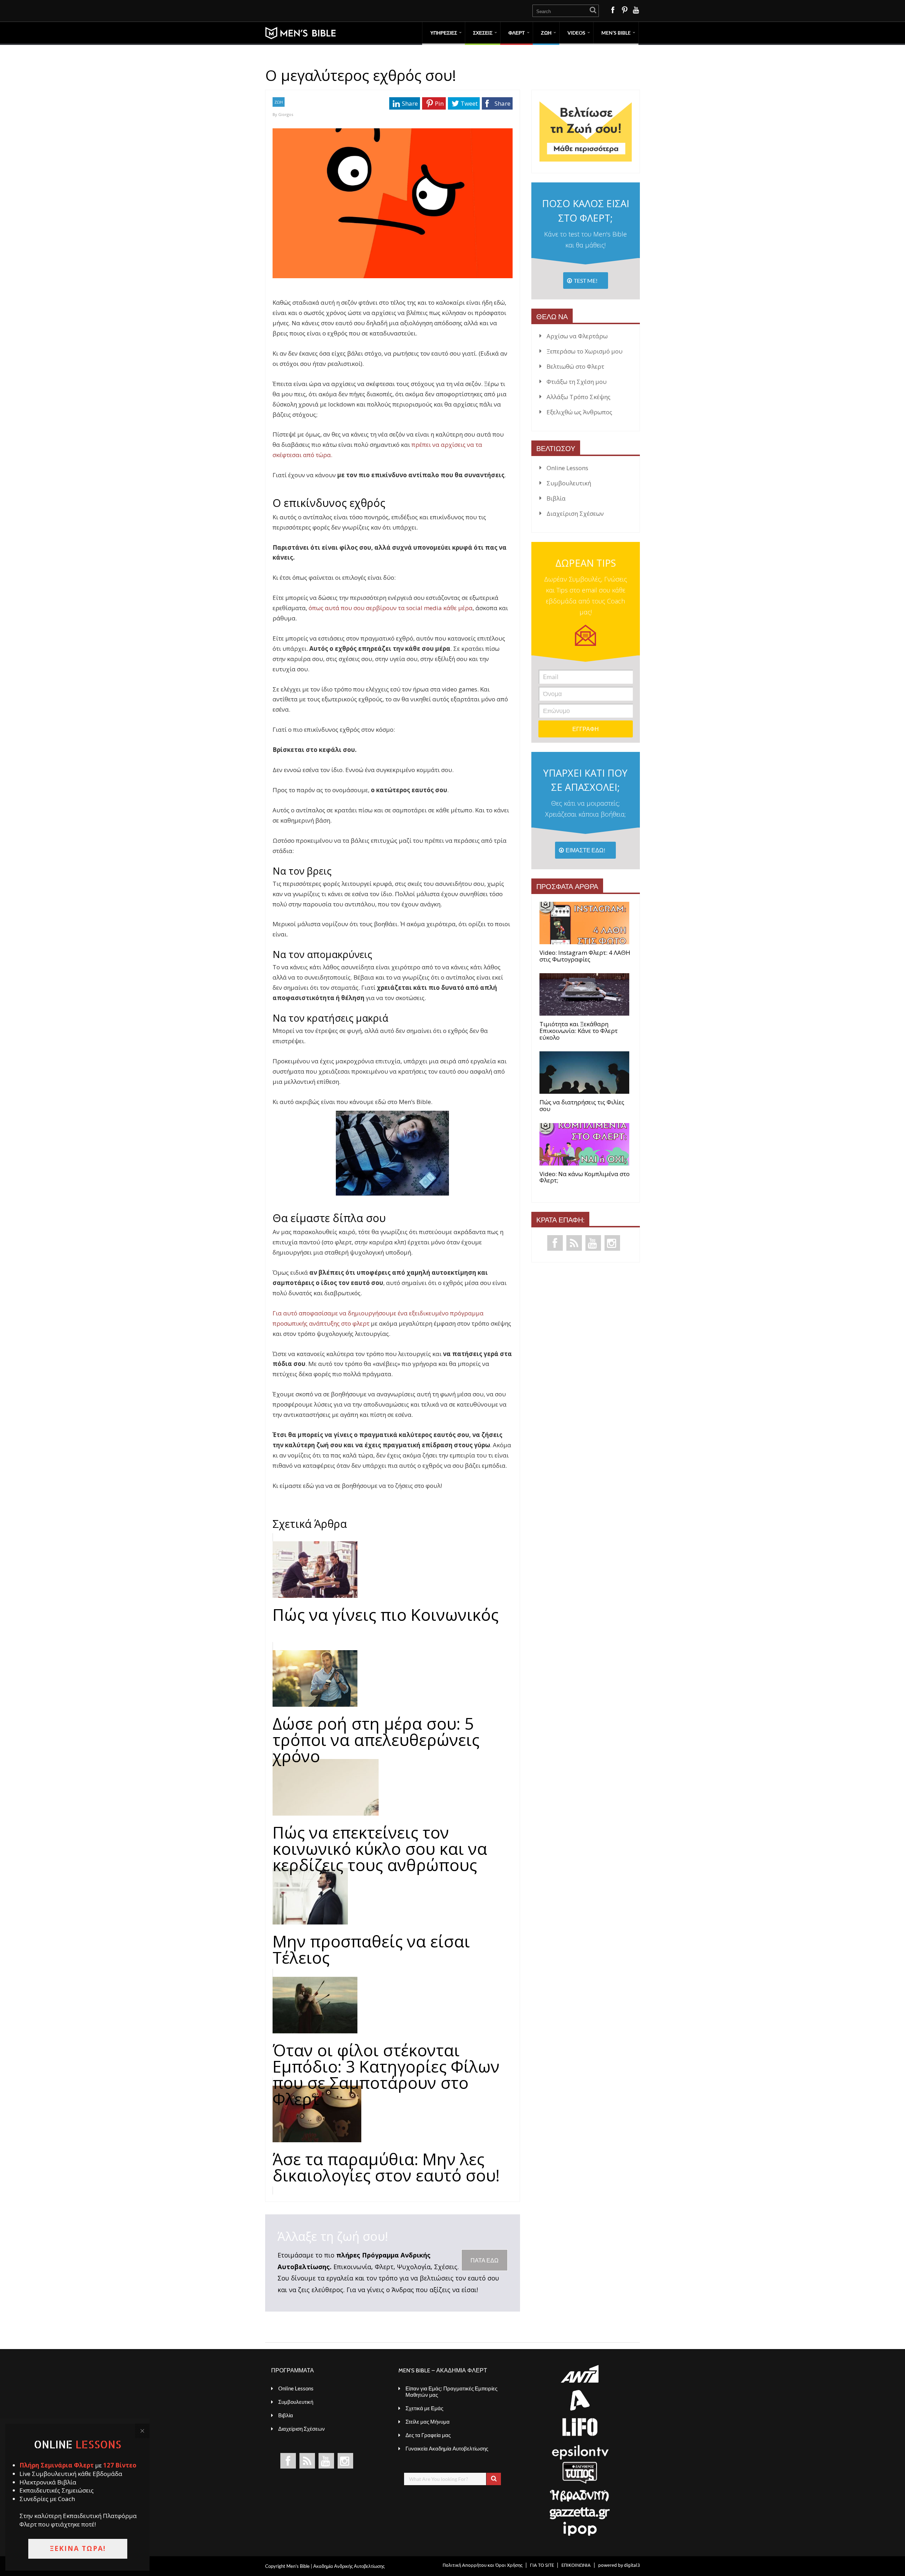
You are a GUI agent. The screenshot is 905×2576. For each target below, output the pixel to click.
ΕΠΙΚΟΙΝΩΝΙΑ (576, 2565)
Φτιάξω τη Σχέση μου (577, 382)
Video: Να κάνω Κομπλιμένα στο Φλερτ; (585, 1177)
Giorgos (286, 114)
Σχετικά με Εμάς (424, 2408)
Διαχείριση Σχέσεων (575, 513)
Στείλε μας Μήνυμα (428, 2422)
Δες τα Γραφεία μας (428, 2435)
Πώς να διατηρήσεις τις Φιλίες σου (582, 1106)
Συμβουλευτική (569, 483)
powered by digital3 (619, 2565)
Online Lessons (567, 468)
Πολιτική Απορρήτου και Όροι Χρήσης (483, 2565)
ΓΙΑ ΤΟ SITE (542, 2565)
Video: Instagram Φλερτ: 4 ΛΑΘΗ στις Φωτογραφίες (585, 956)
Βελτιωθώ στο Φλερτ (575, 366)
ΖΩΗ (546, 33)
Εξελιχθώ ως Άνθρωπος (579, 412)
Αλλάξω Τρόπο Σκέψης (579, 397)
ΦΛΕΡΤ (517, 33)
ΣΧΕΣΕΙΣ (483, 33)
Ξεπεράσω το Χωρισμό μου (585, 351)
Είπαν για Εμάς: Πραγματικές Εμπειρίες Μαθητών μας (451, 2391)
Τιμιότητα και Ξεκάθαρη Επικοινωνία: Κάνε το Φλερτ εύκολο (579, 1031)
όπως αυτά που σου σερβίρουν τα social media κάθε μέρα (391, 608)
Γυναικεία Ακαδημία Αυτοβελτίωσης (447, 2448)
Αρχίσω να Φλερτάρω (577, 336)
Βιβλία (556, 498)
